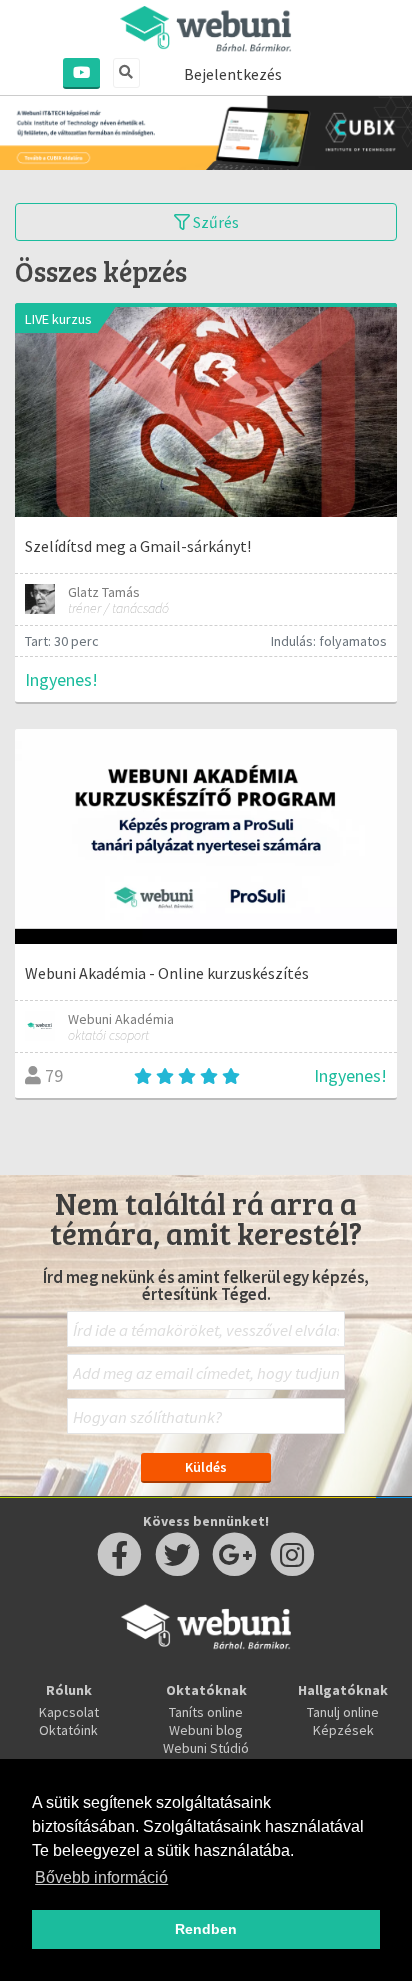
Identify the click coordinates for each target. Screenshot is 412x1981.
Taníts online (206, 1712)
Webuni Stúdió (206, 1748)
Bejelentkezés (233, 74)
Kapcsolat (69, 1712)
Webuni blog (206, 1730)
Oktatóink (68, 1730)
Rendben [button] (206, 1929)
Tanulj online (343, 1712)
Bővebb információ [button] (101, 1877)
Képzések (343, 1730)
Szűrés (214, 222)
